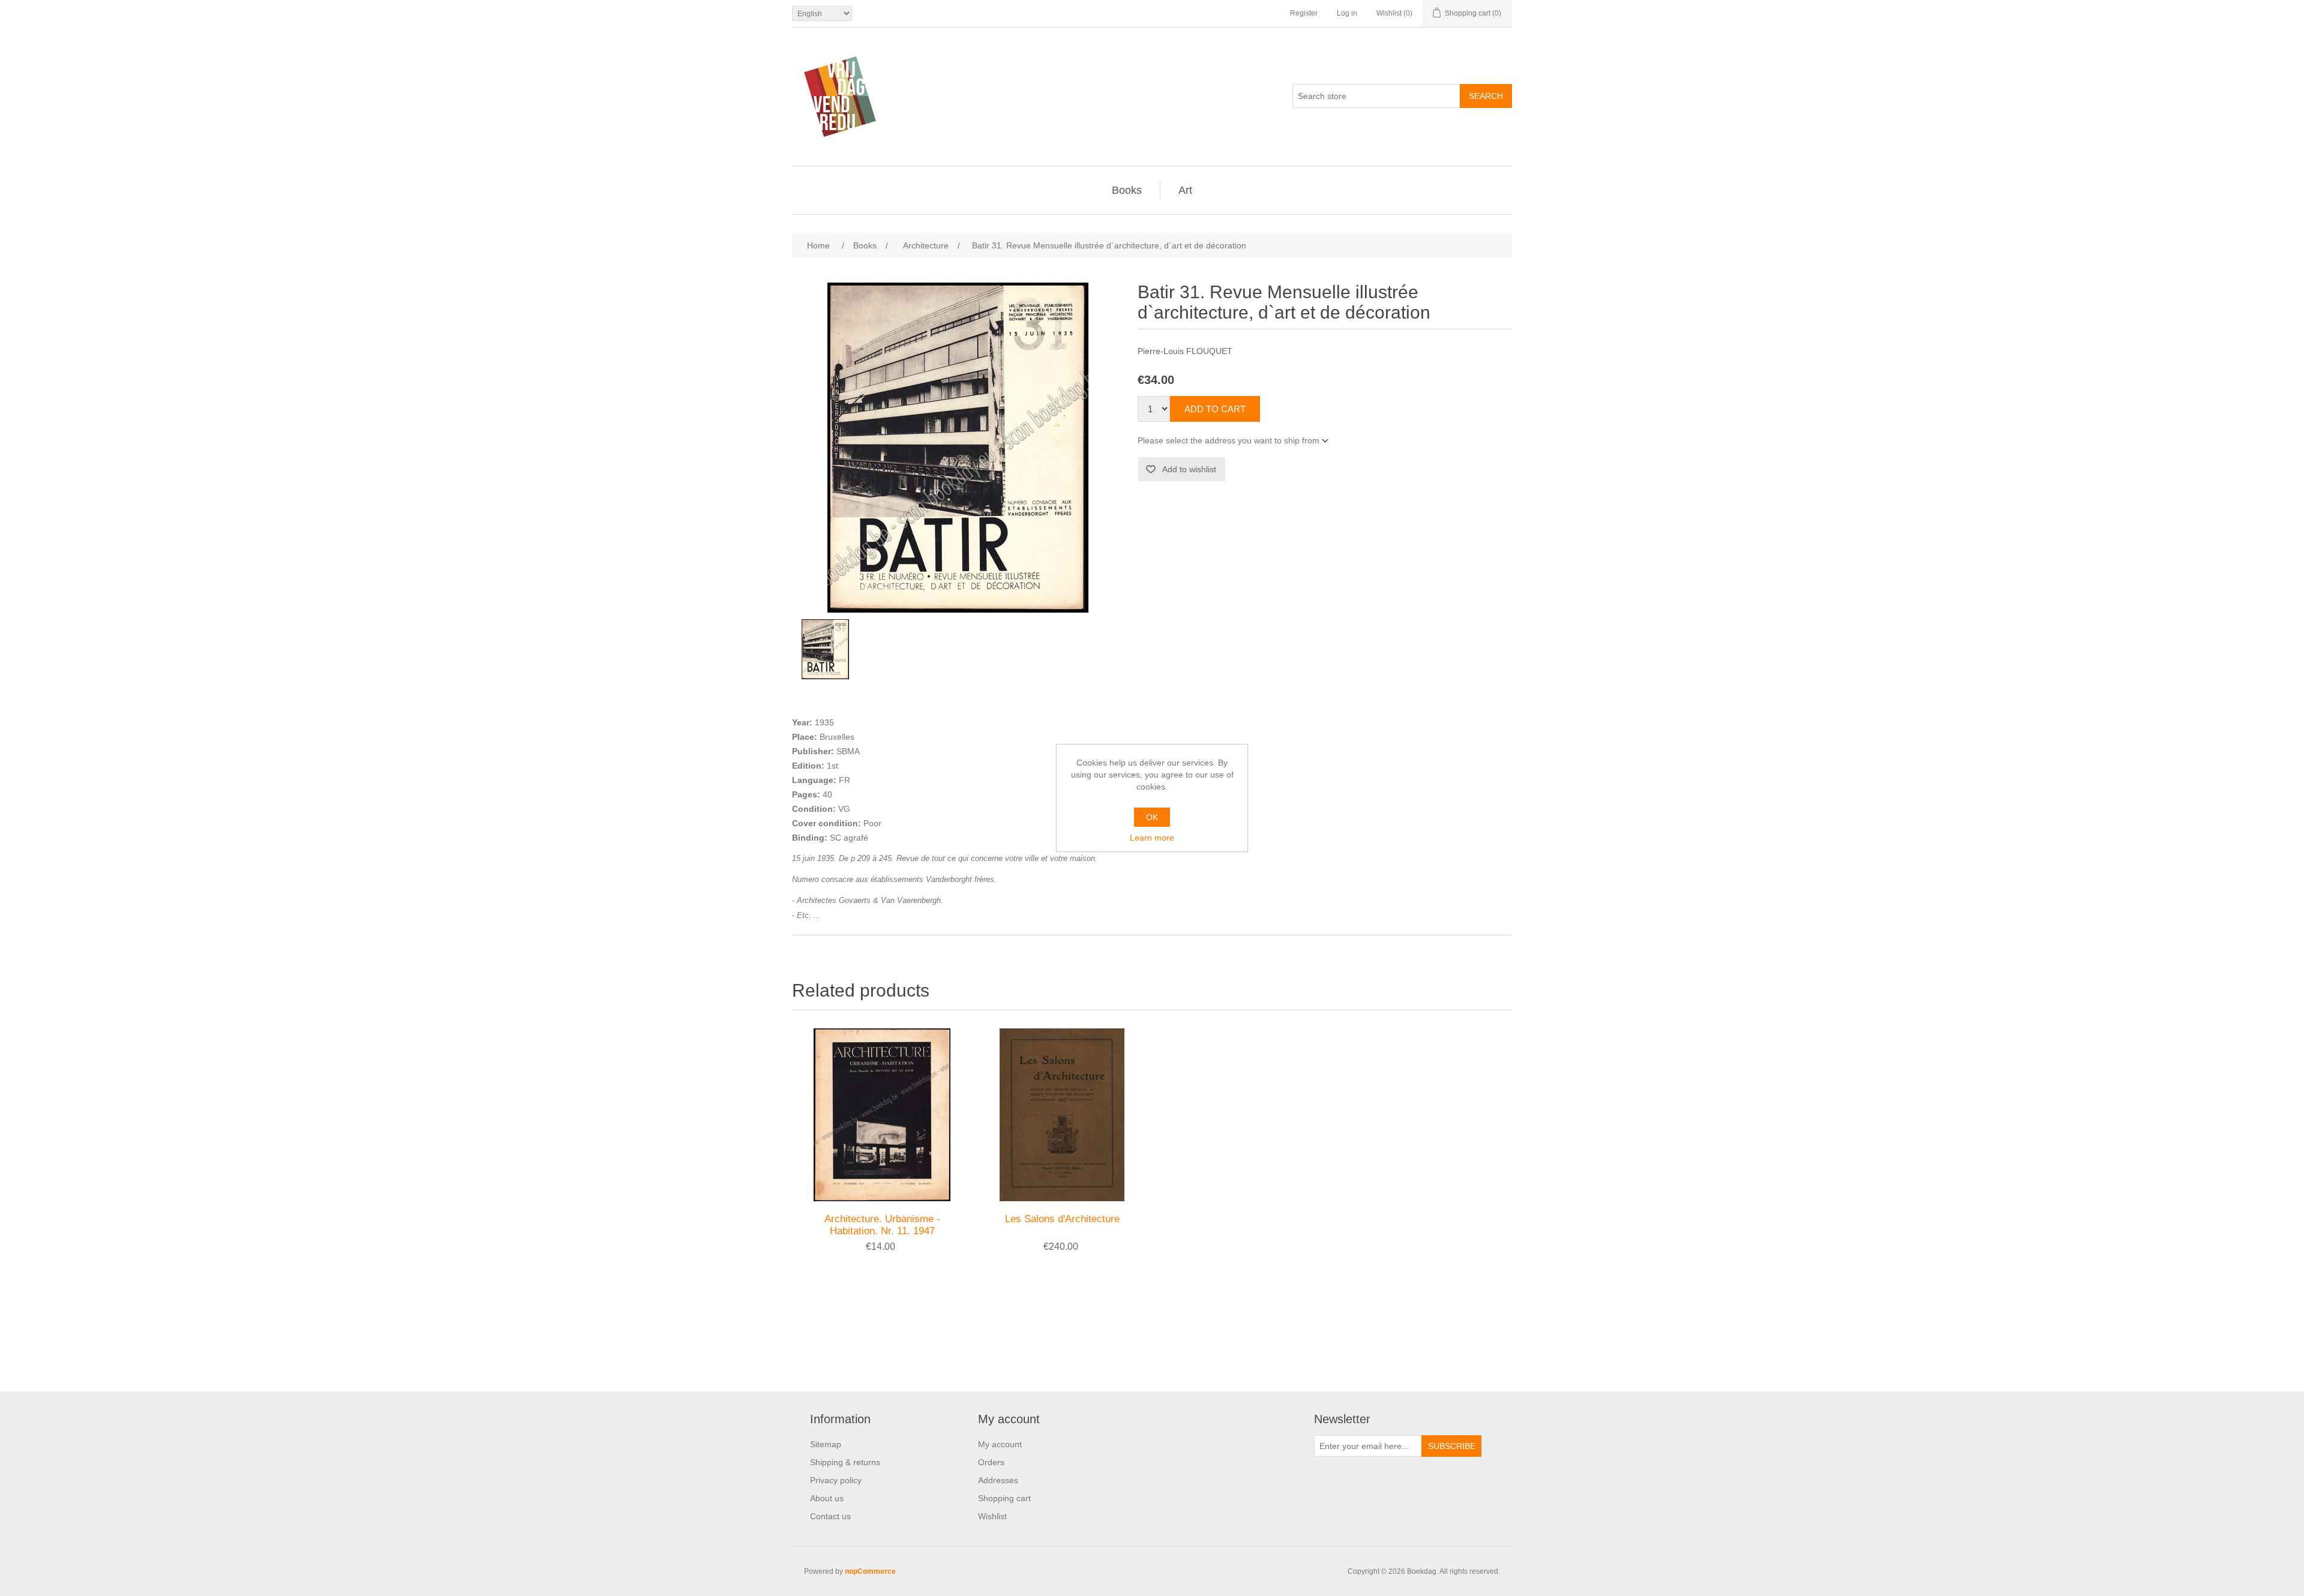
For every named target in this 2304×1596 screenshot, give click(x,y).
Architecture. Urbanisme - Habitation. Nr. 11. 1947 (882, 1225)
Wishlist (992, 1516)
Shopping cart (1004, 1498)
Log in (1347, 13)
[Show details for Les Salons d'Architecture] (1062, 1115)
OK (1152, 817)
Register (1304, 13)
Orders (991, 1462)
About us (827, 1498)
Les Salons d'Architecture (1062, 1219)
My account (1000, 1444)
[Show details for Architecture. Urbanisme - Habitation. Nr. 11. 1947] (882, 1115)
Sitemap (826, 1444)
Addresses (998, 1480)
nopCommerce (870, 1571)
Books (1127, 190)
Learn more (1152, 838)
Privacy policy (836, 1480)
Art (1185, 190)
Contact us (830, 1516)
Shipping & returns (845, 1462)
